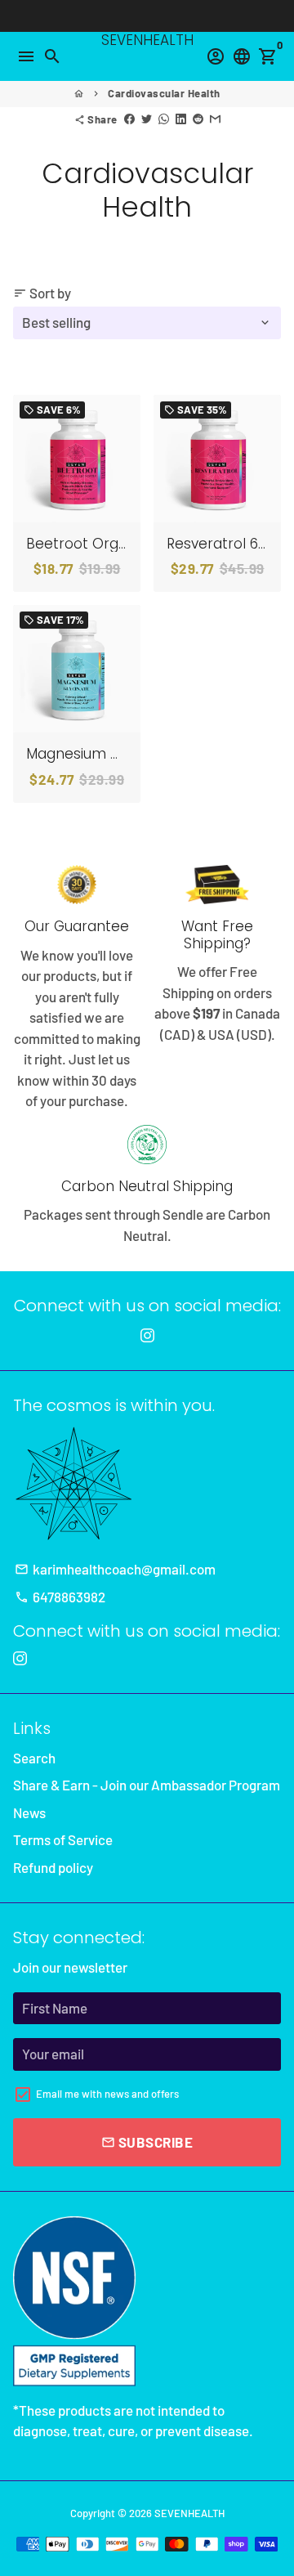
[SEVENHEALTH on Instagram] (147, 1335)
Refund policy (53, 1867)
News (29, 1812)
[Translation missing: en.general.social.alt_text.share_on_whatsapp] (164, 119)
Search (34, 1758)
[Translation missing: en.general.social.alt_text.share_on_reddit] (198, 119)
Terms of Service (63, 1839)
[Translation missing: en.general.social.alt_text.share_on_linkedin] (181, 119)
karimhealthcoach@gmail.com (115, 1569)
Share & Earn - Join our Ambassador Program (147, 1785)
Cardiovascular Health (164, 93)
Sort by (42, 293)
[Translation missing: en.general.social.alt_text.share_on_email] (215, 119)
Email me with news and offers (107, 2094)
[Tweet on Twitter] (147, 119)
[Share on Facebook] (129, 119)
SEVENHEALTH (189, 2513)
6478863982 (60, 1597)
